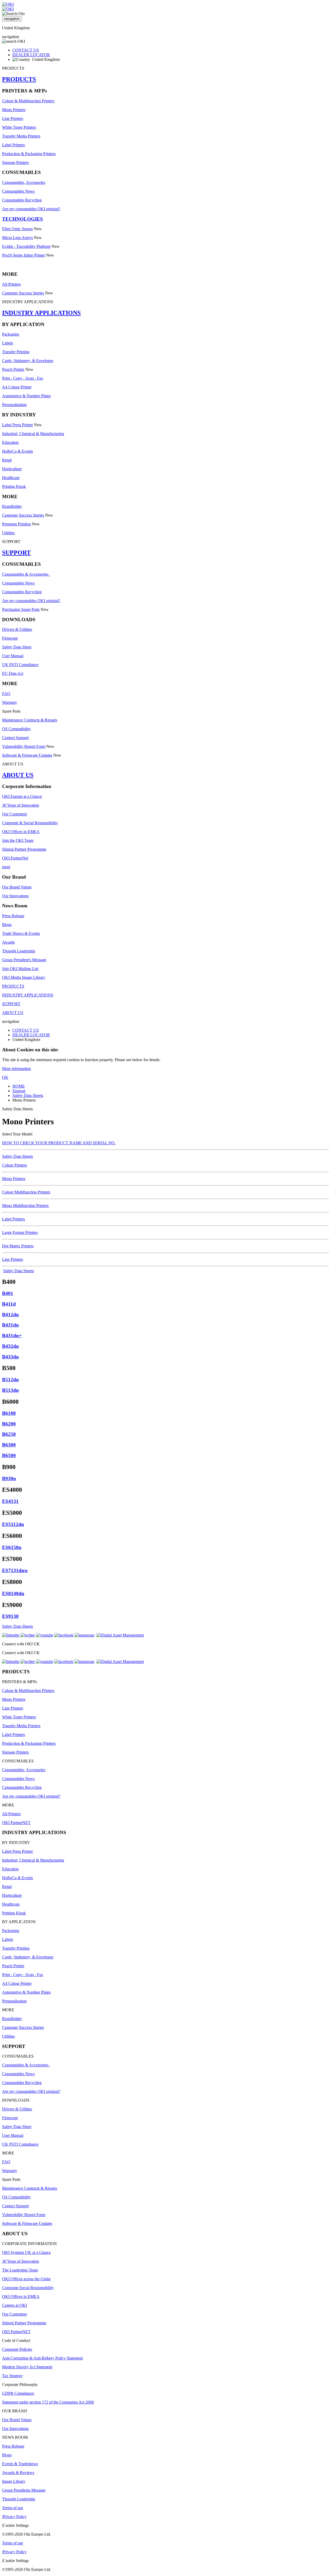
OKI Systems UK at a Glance (26, 2252)
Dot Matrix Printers (18, 1246)
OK (5, 1077)
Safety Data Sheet (17, 647)
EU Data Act (13, 673)
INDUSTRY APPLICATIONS (41, 313)
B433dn (10, 1357)
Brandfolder (12, 506)
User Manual (13, 656)
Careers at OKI (14, 2305)
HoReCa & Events (17, 451)
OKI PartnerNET (16, 1823)
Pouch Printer (13, 369)
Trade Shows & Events (21, 933)
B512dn (10, 1380)
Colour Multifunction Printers (26, 1192)
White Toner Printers (19, 127)
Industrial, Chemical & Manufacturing (33, 434)
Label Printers (13, 145)
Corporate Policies (17, 2349)
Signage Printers (15, 162)
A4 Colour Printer (17, 387)
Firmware (10, 638)
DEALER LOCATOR (31, 55)
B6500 (9, 1455)
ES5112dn (13, 1524)
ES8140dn (13, 1593)
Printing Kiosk (14, 486)
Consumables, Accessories (24, 182)
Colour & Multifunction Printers (28, 101)
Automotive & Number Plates (26, 396)
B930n (9, 1478)
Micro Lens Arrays (17, 238)
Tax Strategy (12, 2376)
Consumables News (18, 191)
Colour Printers (14, 1165)
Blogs (7, 925)
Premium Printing (16, 524)
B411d (9, 1304)
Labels (7, 343)
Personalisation (14, 405)
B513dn (10, 1390)
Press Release (13, 916)
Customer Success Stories (23, 293)
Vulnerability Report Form (24, 746)
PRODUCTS (19, 79)
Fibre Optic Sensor (17, 229)
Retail (7, 460)
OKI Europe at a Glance (22, 796)
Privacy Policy (15, 2517)
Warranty (10, 702)
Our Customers (14, 814)
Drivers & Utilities (17, 629)
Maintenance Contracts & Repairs (30, 720)
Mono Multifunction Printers (25, 1206)
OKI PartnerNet (15, 858)
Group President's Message (24, 960)
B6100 (9, 1413)
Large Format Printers (20, 1232)
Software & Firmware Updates (27, 755)
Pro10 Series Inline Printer (24, 255)
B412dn (10, 1315)
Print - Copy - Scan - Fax (23, 378)
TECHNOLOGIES (22, 219)
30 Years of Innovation (21, 805)
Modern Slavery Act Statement (27, 2367)
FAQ (6, 694)
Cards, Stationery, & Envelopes (28, 361)
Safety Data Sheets (28, 1095)
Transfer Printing (16, 352)
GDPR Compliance (18, 2393)
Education (10, 442)
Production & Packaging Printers (29, 154)
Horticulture (12, 469)
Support (19, 1091)
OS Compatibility (16, 729)
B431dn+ (12, 1336)
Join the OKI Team (18, 840)
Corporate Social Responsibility (28, 2288)
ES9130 (10, 1616)
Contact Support (15, 738)
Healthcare (11, 478)
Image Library (14, 2481)
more (6, 867)
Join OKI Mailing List (20, 969)
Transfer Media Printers (21, 136)
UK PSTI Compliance (20, 665)
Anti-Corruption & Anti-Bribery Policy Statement (42, 2358)
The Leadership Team (20, 2270)
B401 (8, 1293)
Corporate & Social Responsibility (30, 823)
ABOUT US (18, 775)
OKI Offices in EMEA (21, 832)
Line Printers (13, 118)
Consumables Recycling (22, 200)
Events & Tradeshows (20, 2464)
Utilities (8, 533)
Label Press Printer (17, 425)
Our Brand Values (17, 887)
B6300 (9, 1445)
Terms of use (13, 2508)
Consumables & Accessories (26, 574)
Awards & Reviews (18, 2473)
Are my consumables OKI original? (31, 209)
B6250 (9, 1434)
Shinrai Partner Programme (24, 849)
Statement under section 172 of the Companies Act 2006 (48, 2402)
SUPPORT (16, 553)
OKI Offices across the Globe (26, 2279)
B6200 (9, 1424)
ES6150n (12, 1547)
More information (16, 1069)
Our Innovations (15, 896)
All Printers (11, 284)
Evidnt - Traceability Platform (26, 246)
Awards (8, 942)
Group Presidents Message (24, 2490)
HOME (19, 1086)
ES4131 (10, 1501)
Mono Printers (14, 110)
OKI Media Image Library (24, 977)
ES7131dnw (15, 1570)
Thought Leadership (19, 951)
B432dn (10, 1346)
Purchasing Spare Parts (21, 609)
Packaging (11, 334)
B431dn (10, 1325)
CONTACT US (26, 50)
